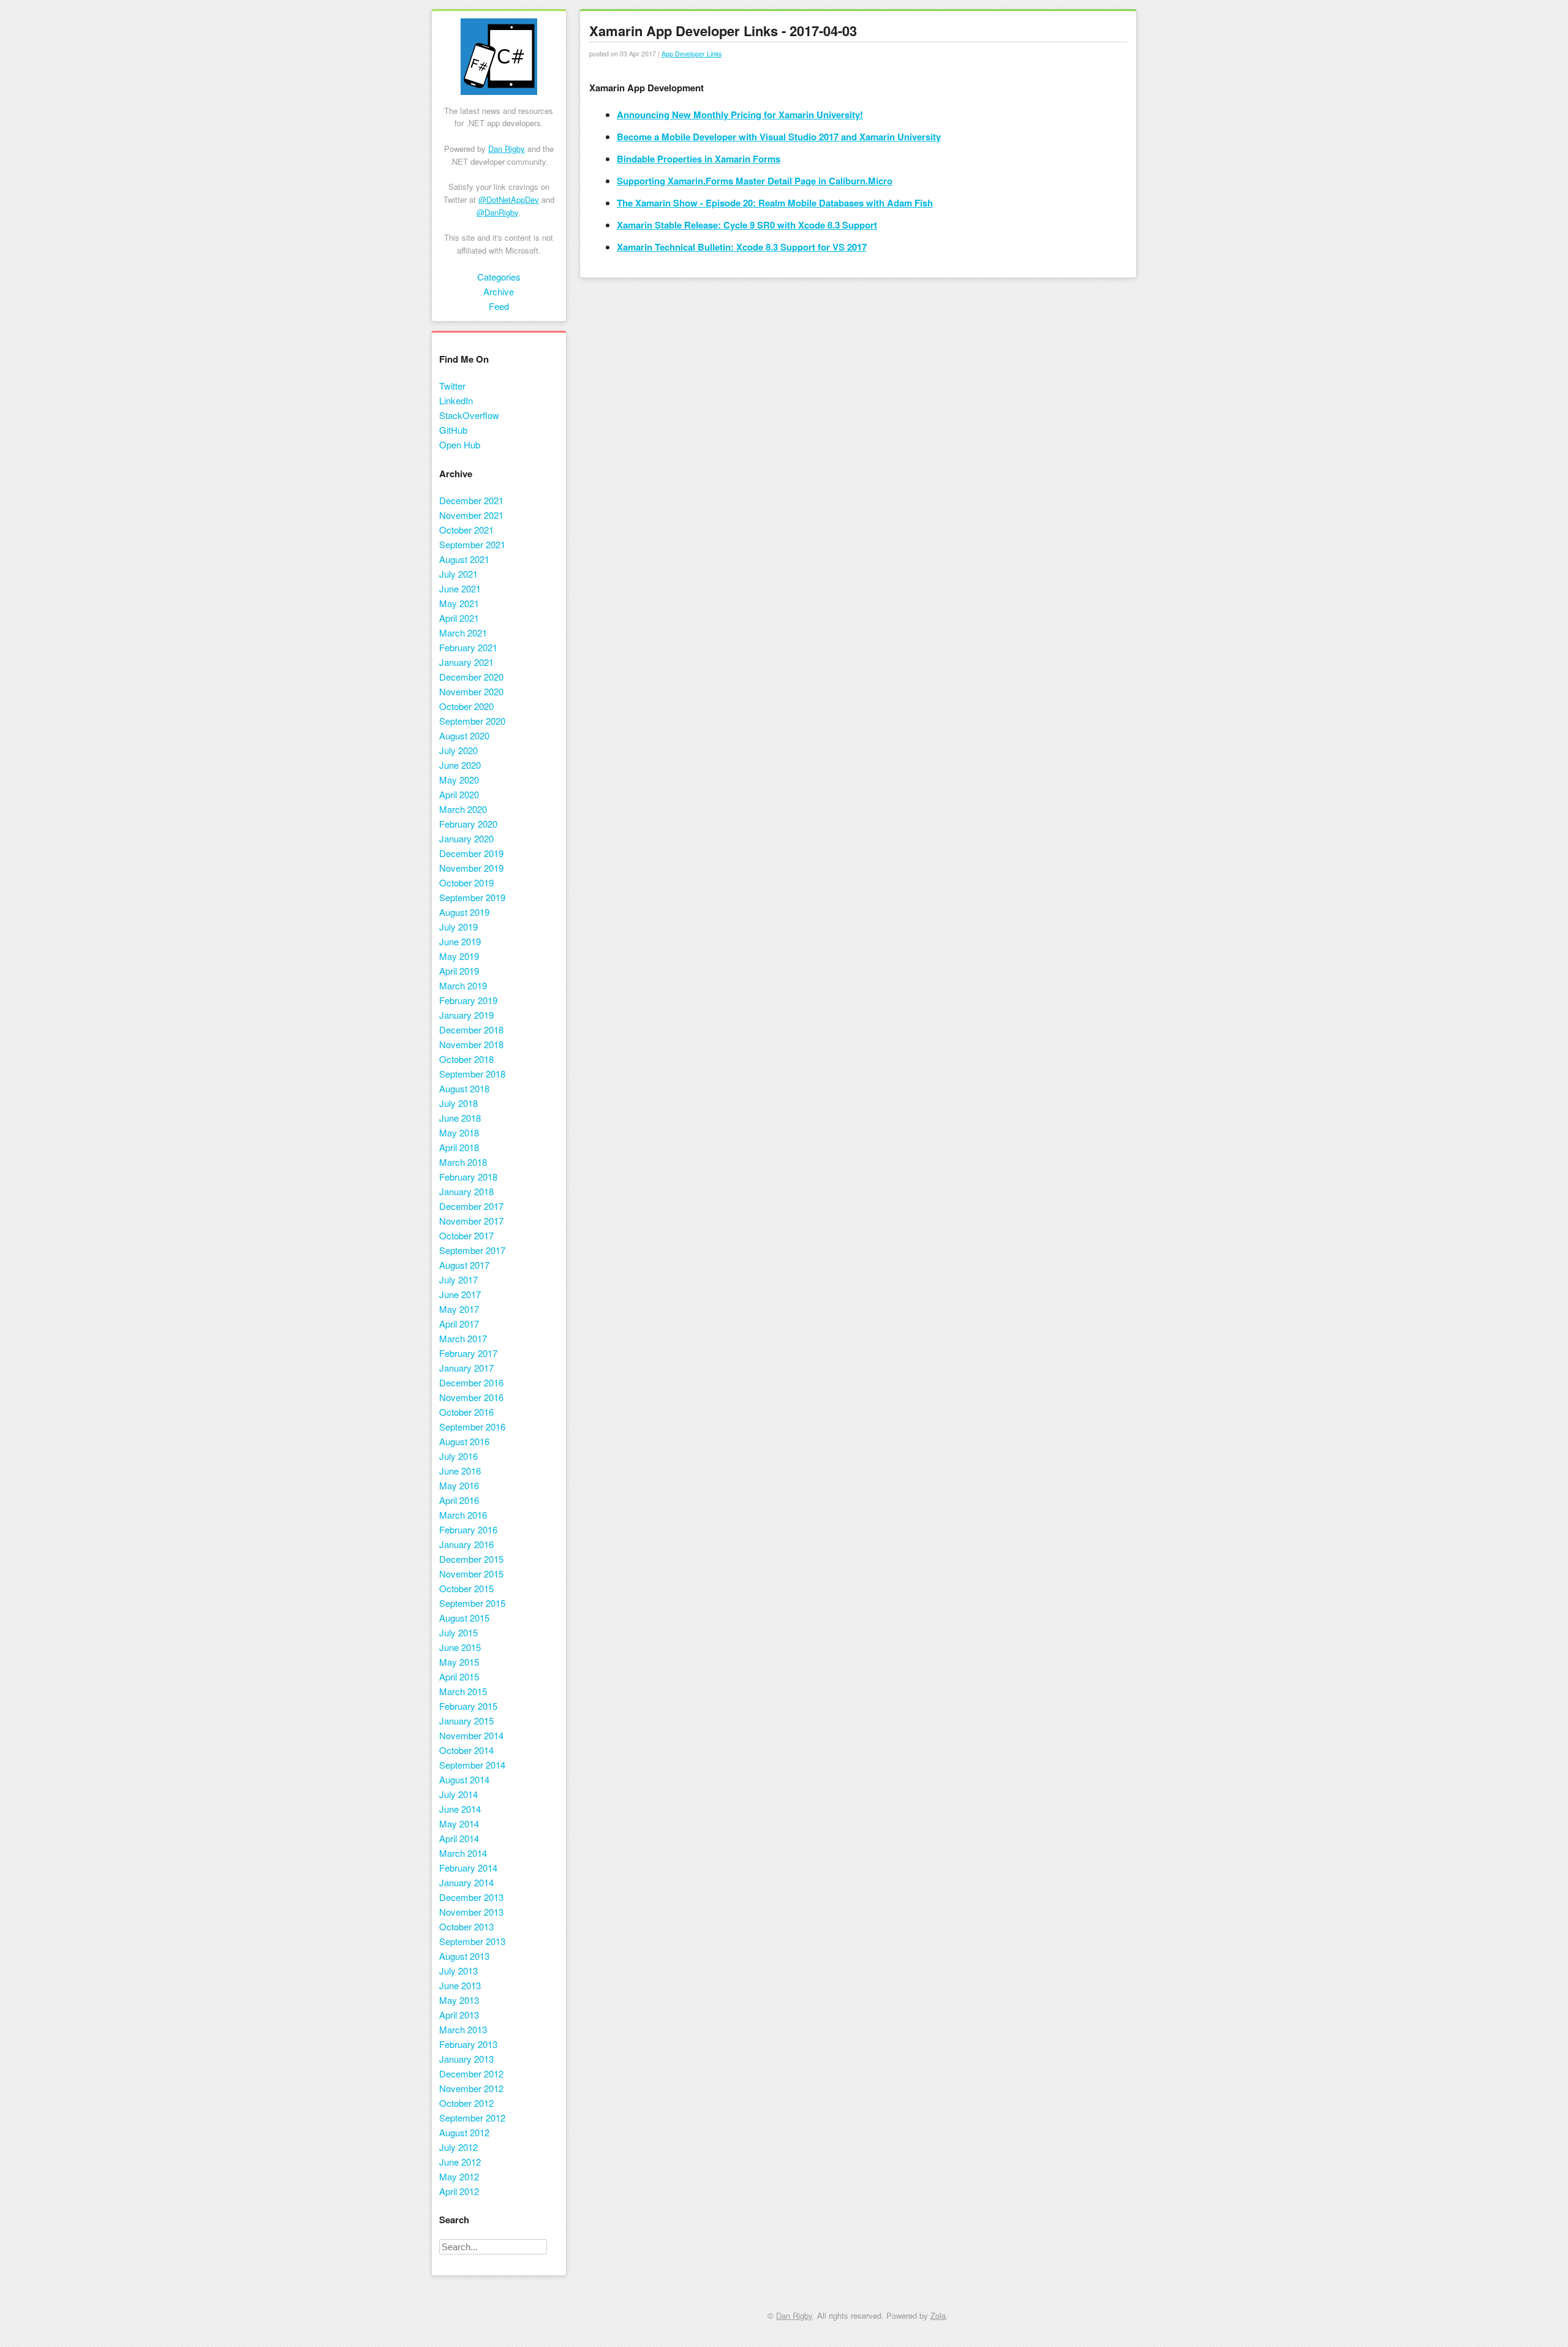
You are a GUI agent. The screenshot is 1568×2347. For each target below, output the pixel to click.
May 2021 (459, 603)
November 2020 (471, 691)
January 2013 (466, 2059)
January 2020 (466, 838)
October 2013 (466, 1926)
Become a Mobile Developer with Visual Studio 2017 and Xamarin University (779, 137)
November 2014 (471, 1735)
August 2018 (464, 1088)
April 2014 (459, 1838)
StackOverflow (469, 415)
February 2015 (468, 1706)
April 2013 (459, 2015)
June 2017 (460, 1294)
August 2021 (464, 559)
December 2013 (471, 1897)
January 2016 (466, 1544)
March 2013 (463, 2029)
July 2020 (458, 750)
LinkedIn (456, 400)
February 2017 (468, 1353)
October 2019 (466, 882)
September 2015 (472, 1603)
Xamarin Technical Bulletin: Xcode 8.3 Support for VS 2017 (742, 247)
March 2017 (463, 1338)
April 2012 (459, 2191)
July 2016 (458, 1456)
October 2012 (466, 2103)
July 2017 (458, 1279)
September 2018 (472, 1074)
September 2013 (472, 1941)
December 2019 (471, 853)
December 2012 (471, 2073)
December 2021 (471, 500)
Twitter (452, 386)
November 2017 (471, 1221)
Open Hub (460, 444)
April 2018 (459, 1147)
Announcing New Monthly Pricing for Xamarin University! (740, 115)
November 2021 (471, 515)
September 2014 (472, 1765)
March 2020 (463, 809)
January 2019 (466, 1015)
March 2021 (463, 633)
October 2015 (466, 1588)
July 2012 (458, 2147)
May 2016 (459, 1485)
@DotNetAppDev (509, 199)
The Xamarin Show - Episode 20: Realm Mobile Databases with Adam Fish (775, 203)
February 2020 (468, 824)
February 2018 (468, 1177)
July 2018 (458, 1103)
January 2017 (466, 1368)
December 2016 (471, 1382)
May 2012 (459, 2176)
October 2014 (466, 1750)
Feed (499, 306)
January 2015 (466, 1721)
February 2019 (468, 1000)
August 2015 (464, 1618)
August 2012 (464, 2132)
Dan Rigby (507, 149)
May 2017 (459, 1309)
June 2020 (460, 765)
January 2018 (466, 1191)
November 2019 (471, 868)
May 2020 (459, 780)
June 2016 (460, 1471)
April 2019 (459, 971)
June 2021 (460, 588)
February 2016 (468, 1529)
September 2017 (472, 1250)
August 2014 (464, 1779)
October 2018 (466, 1059)
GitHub (453, 430)
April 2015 (459, 1676)
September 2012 (472, 2118)
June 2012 (460, 2162)
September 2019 (472, 897)
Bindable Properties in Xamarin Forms (699, 159)
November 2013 (471, 1912)
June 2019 (460, 941)
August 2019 (464, 912)
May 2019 (459, 956)
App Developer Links (692, 54)
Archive (499, 291)
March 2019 (463, 985)
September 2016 (472, 1427)
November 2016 (471, 1397)
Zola (938, 2315)
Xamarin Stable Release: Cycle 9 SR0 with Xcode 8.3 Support (747, 225)
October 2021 (466, 530)
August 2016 (464, 1441)
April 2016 (459, 1500)
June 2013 (460, 1985)
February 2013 (468, 2044)
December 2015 (471, 1559)
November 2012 (471, 2088)
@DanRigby (497, 212)
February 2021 (468, 647)
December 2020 (471, 677)
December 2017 (471, 1206)
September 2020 (472, 721)
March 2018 (463, 1162)
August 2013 (464, 1956)
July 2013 (458, 1971)
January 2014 (466, 1882)
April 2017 (459, 1324)
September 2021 (472, 544)
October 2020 (466, 706)
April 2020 (459, 794)
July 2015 (458, 1632)
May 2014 (459, 1824)
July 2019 (458, 927)
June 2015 (460, 1647)
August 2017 (464, 1265)
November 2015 (471, 1574)
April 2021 (459, 618)
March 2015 (463, 1691)
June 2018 (460, 1118)
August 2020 (464, 735)
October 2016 (466, 1412)
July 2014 (458, 1794)
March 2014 (463, 1853)
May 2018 (459, 1132)
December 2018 (471, 1030)
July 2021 (458, 574)
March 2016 (463, 1515)
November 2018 (471, 1044)
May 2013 (459, 2000)
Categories (499, 277)
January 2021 (466, 662)
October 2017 (466, 1235)
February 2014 (468, 1868)
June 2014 (460, 1809)
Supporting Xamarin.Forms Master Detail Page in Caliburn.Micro (755, 181)
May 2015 (459, 1662)
